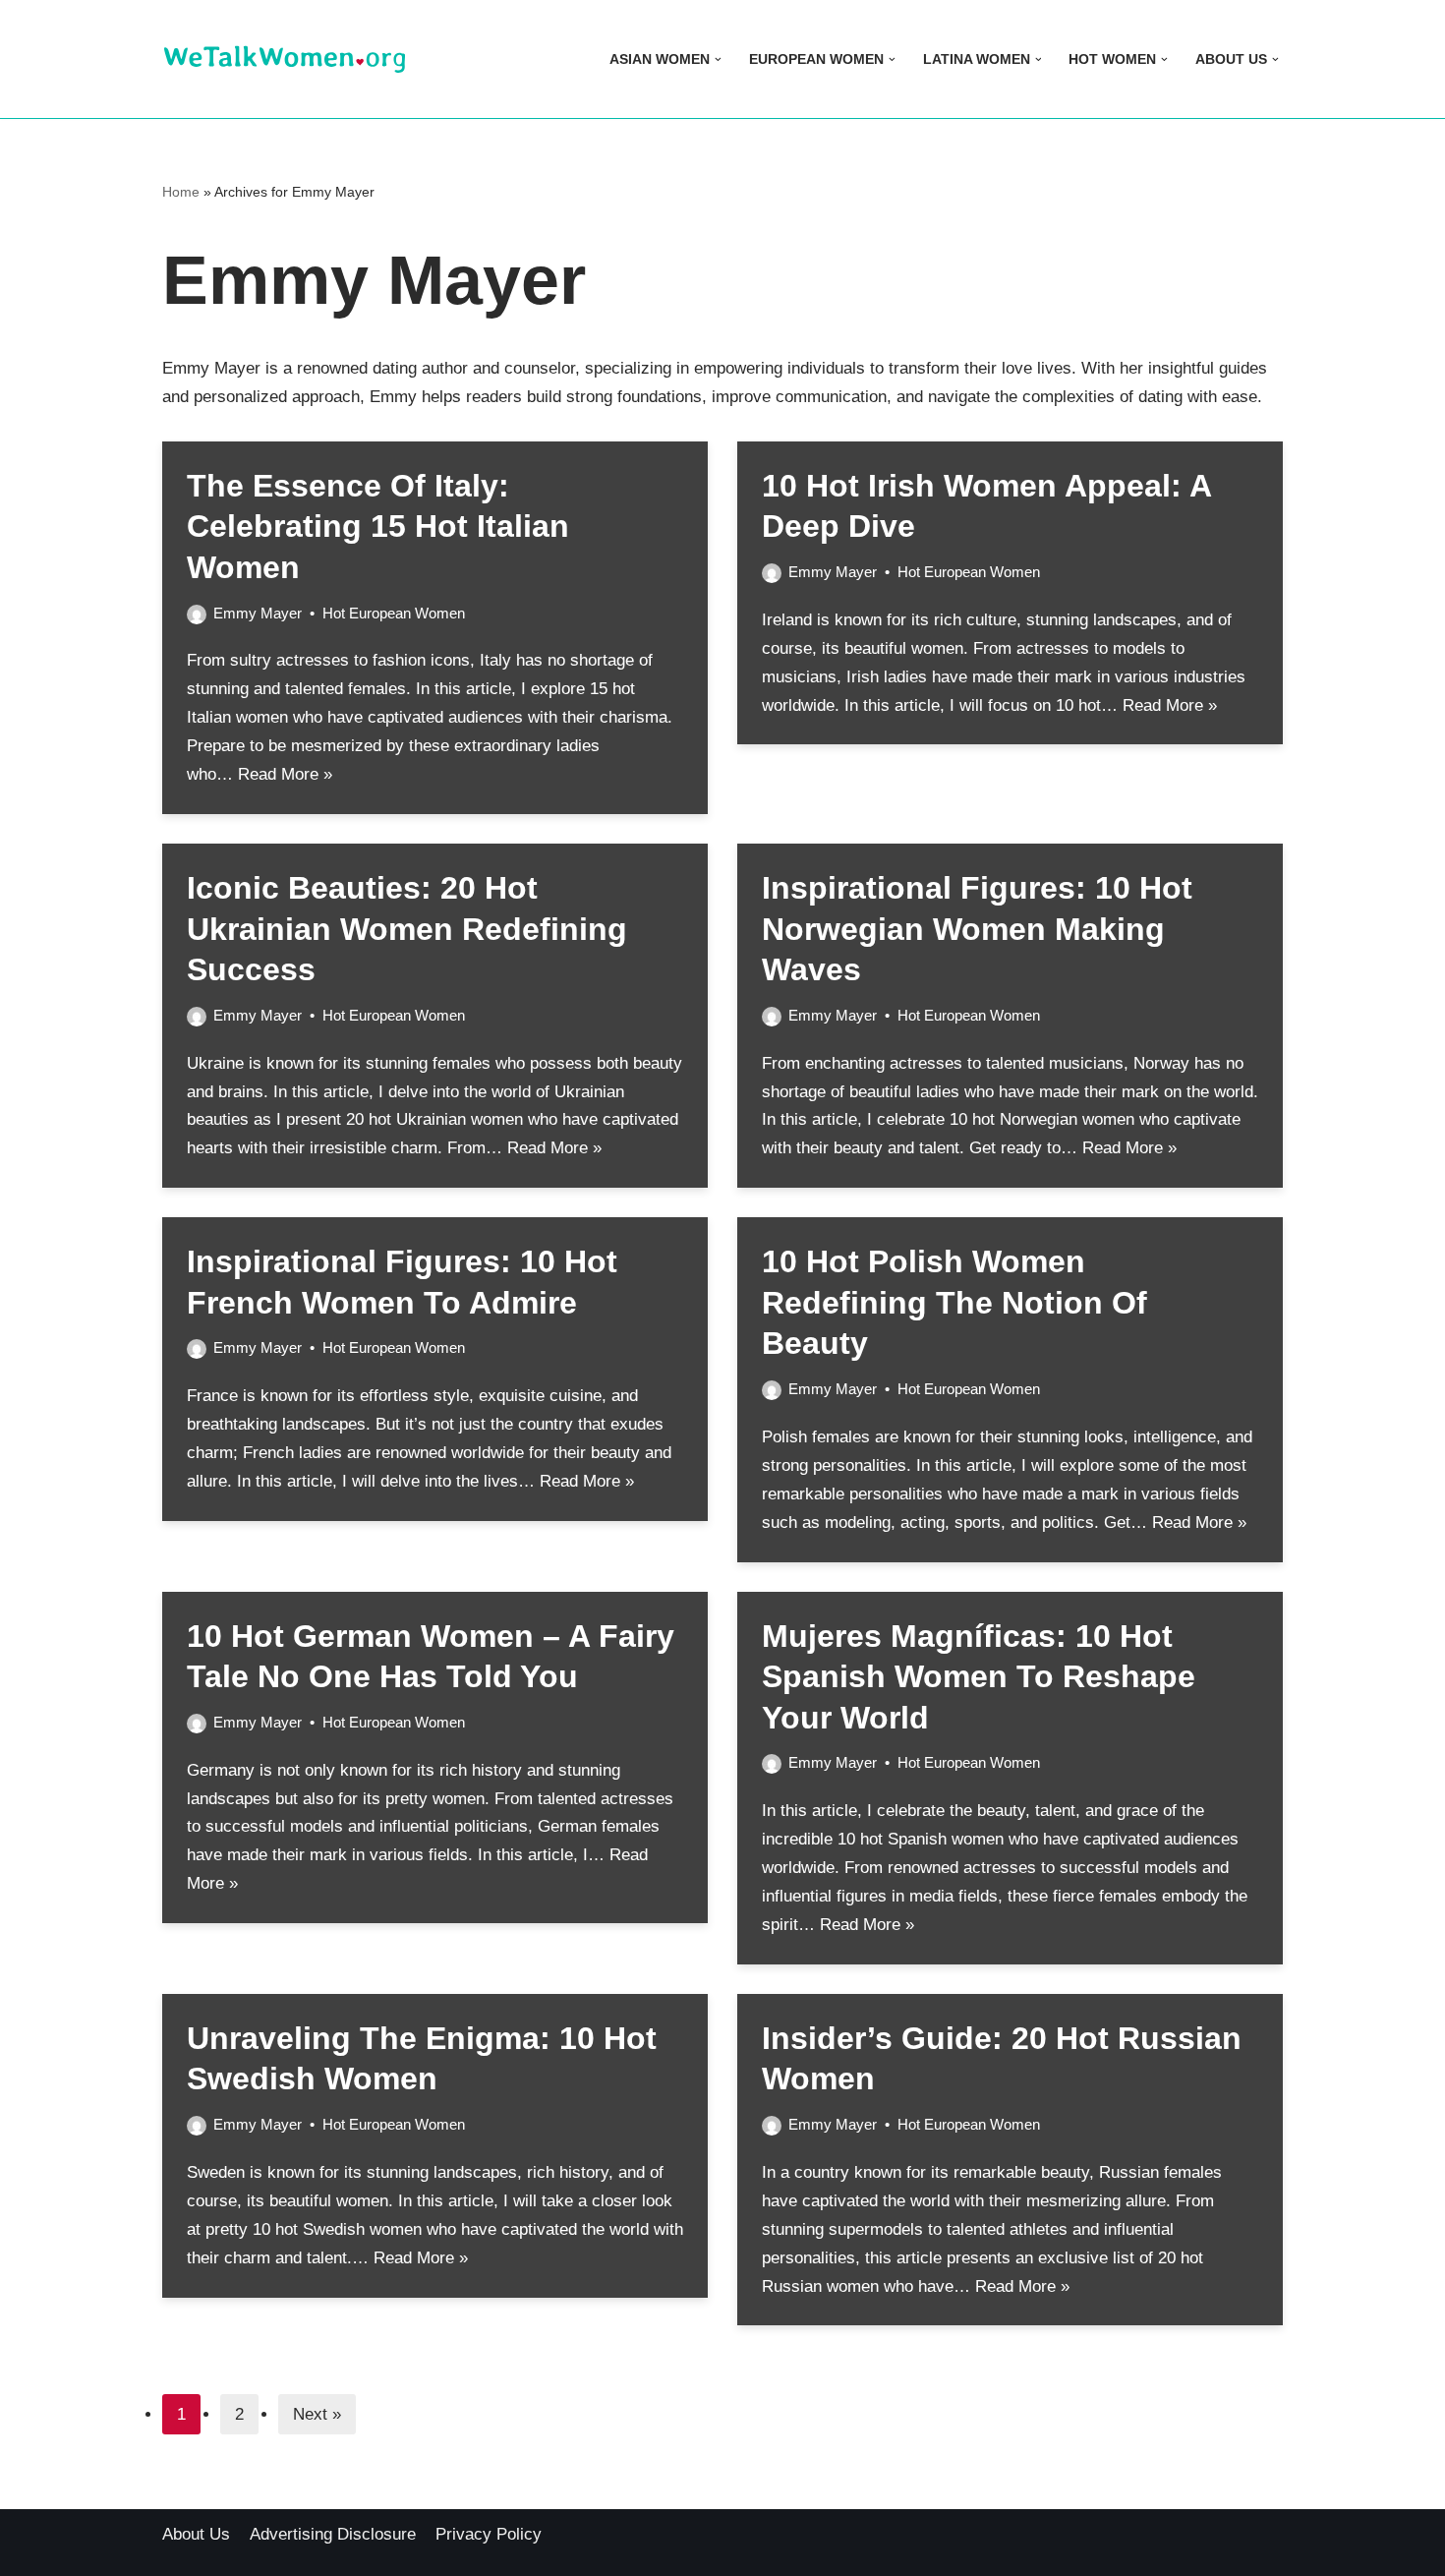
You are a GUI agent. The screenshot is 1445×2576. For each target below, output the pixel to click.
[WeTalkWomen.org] (285, 59)
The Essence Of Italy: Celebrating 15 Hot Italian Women (378, 527)
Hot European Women (394, 613)
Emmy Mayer (258, 613)
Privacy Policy (489, 2534)
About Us (196, 2534)
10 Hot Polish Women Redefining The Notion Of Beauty (954, 1302)
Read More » (285, 774)
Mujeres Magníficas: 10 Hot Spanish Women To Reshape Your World (979, 1677)
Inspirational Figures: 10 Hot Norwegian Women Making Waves (977, 929)
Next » (317, 2414)
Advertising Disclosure (333, 2534)
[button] (718, 59)
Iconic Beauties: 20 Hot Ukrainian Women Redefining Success (407, 929)
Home (181, 192)
